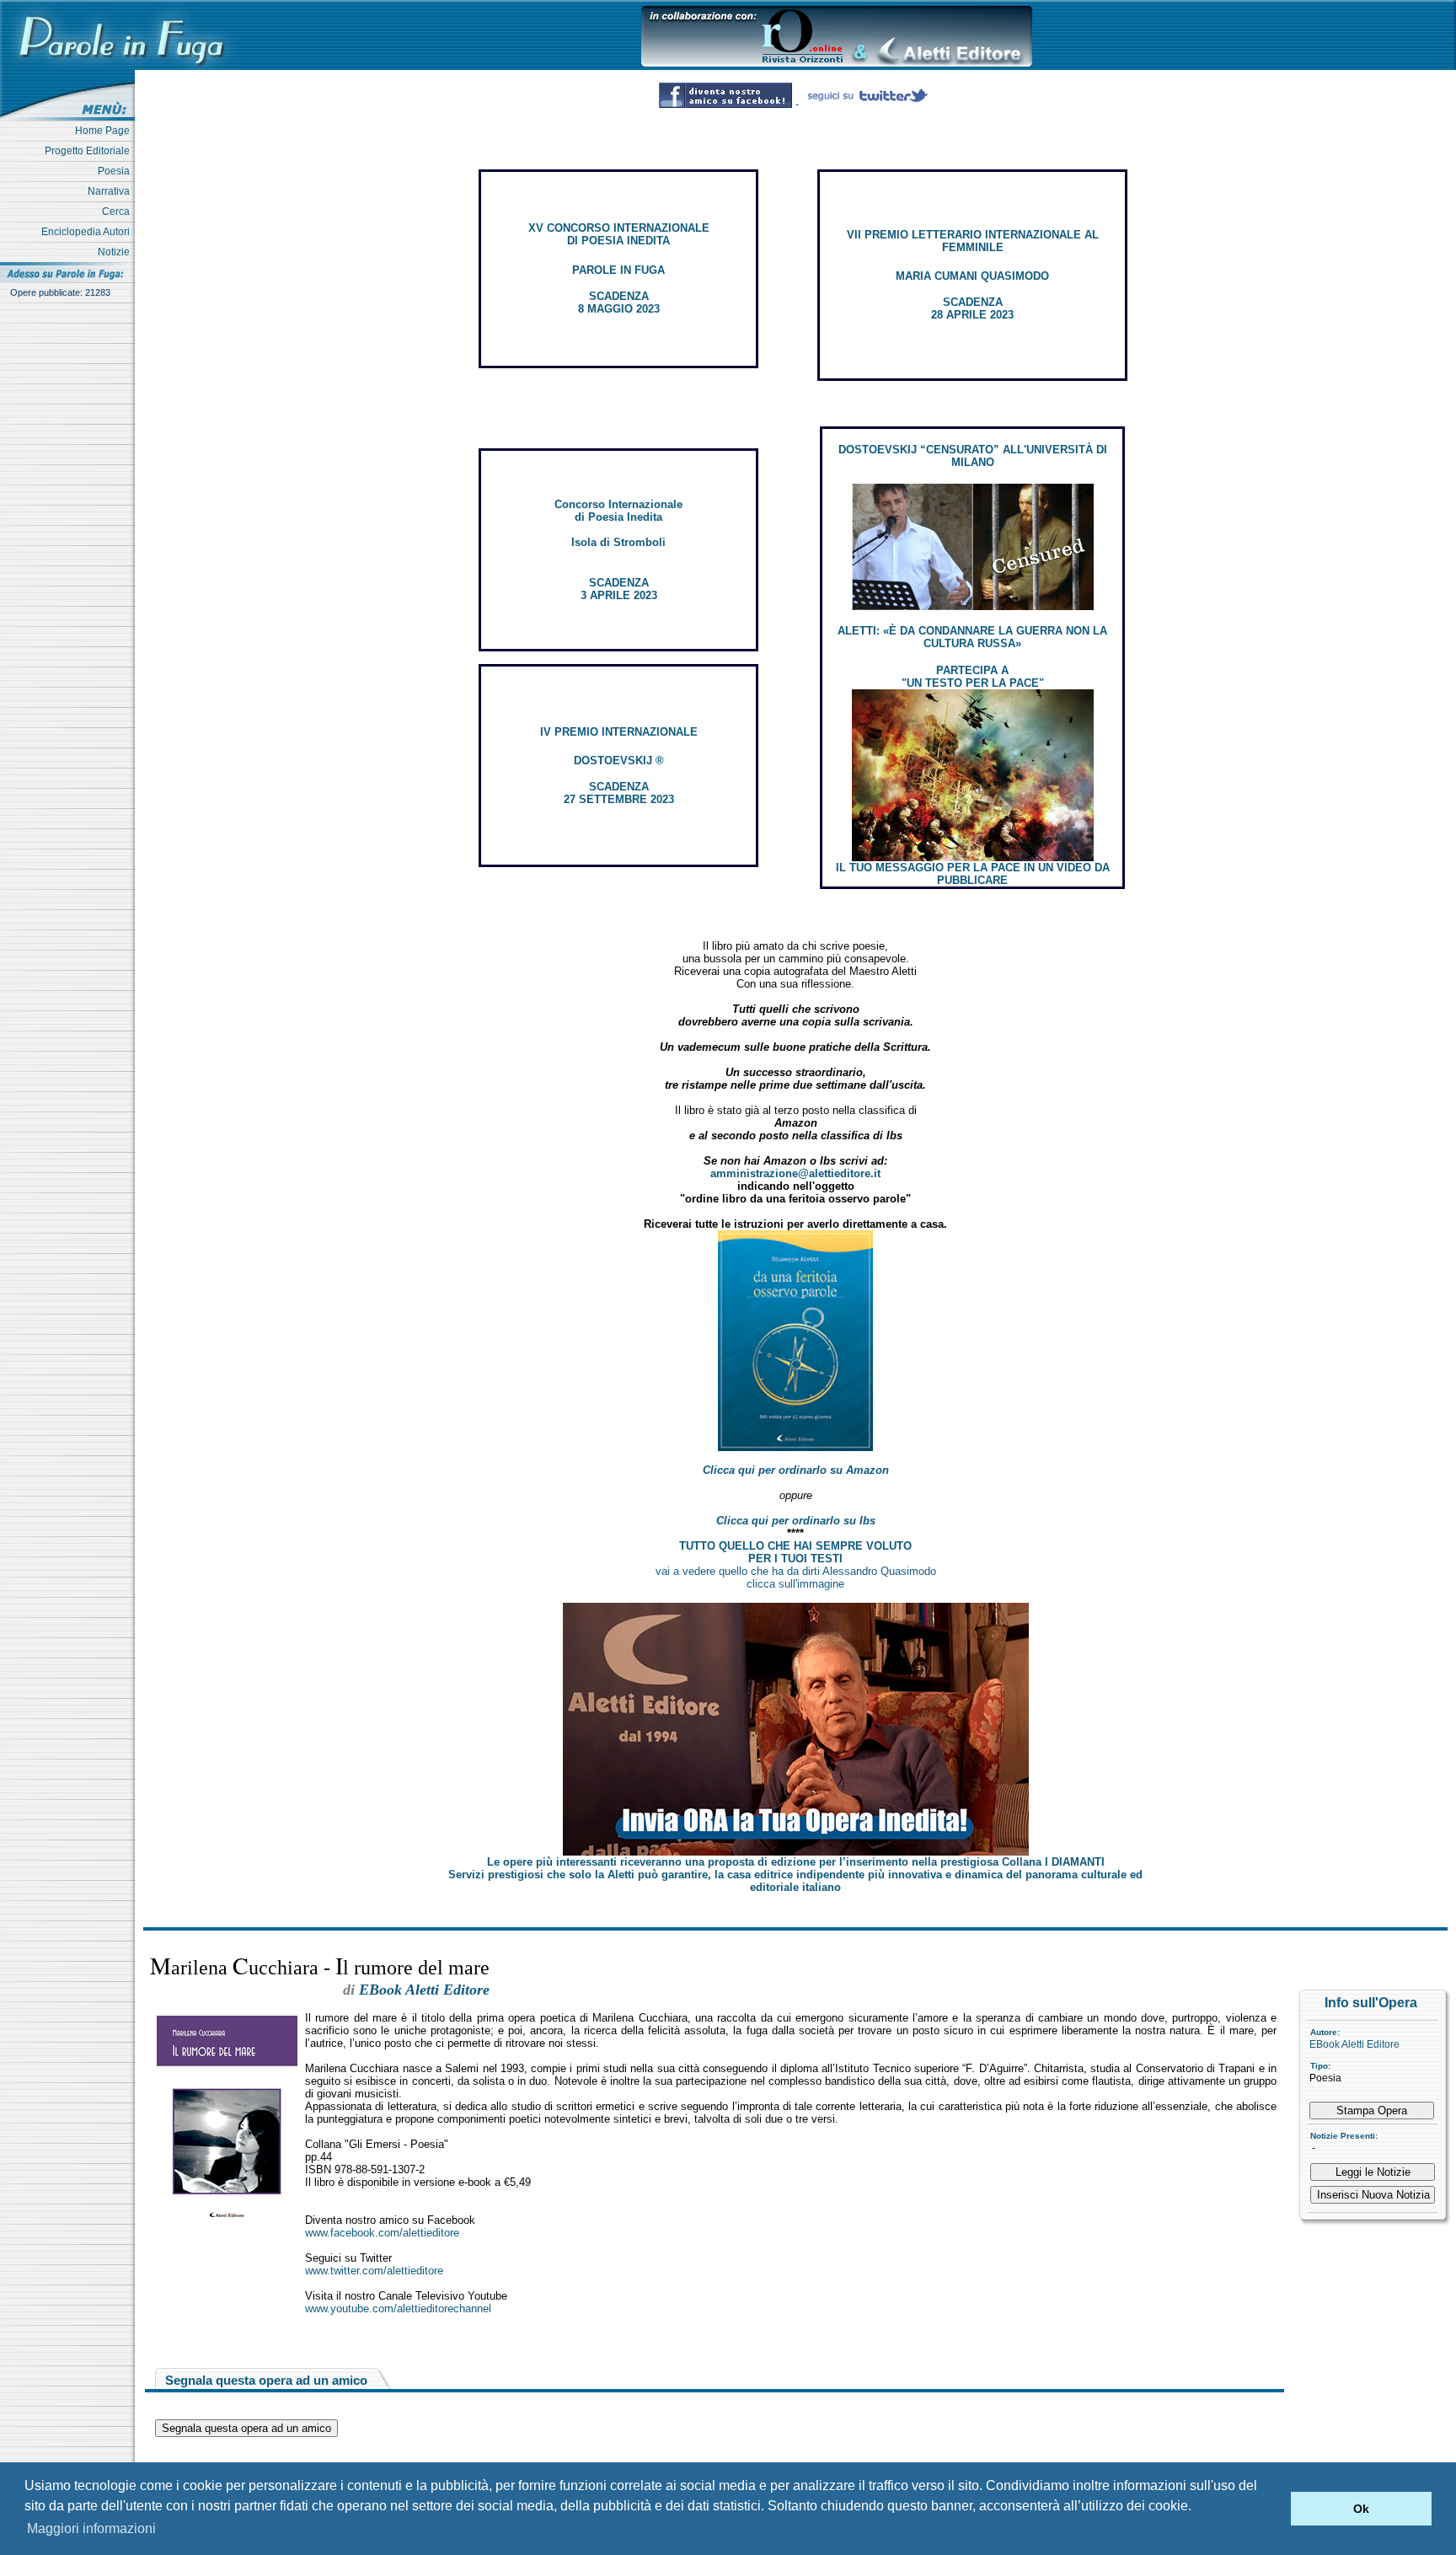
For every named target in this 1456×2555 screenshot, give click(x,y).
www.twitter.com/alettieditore (374, 2271)
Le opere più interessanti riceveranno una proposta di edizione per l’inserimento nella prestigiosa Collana (796, 1862)
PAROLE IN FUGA (618, 270)
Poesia (116, 171)
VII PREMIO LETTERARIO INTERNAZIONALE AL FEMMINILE (973, 241)
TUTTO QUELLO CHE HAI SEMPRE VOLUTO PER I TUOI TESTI (795, 1552)
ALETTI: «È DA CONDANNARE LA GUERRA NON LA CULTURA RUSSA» (972, 637)
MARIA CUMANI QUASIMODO (972, 276)
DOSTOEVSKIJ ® (619, 761)
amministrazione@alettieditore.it (795, 1173)
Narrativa (111, 191)
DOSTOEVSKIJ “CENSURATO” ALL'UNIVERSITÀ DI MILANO (973, 456)
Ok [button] (1361, 2509)
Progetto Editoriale (90, 151)
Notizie (116, 252)
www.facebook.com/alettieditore (382, 2233)
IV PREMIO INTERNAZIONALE (619, 732)
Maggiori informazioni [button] (91, 2528)
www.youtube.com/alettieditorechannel (398, 2309)
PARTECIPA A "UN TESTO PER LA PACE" (973, 677)
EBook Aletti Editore (1354, 2044)
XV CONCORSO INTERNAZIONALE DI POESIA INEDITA (619, 234)
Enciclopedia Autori (88, 232)
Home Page (105, 131)
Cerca (118, 212)
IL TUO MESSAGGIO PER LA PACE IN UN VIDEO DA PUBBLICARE (973, 874)
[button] (1274, 2509)
